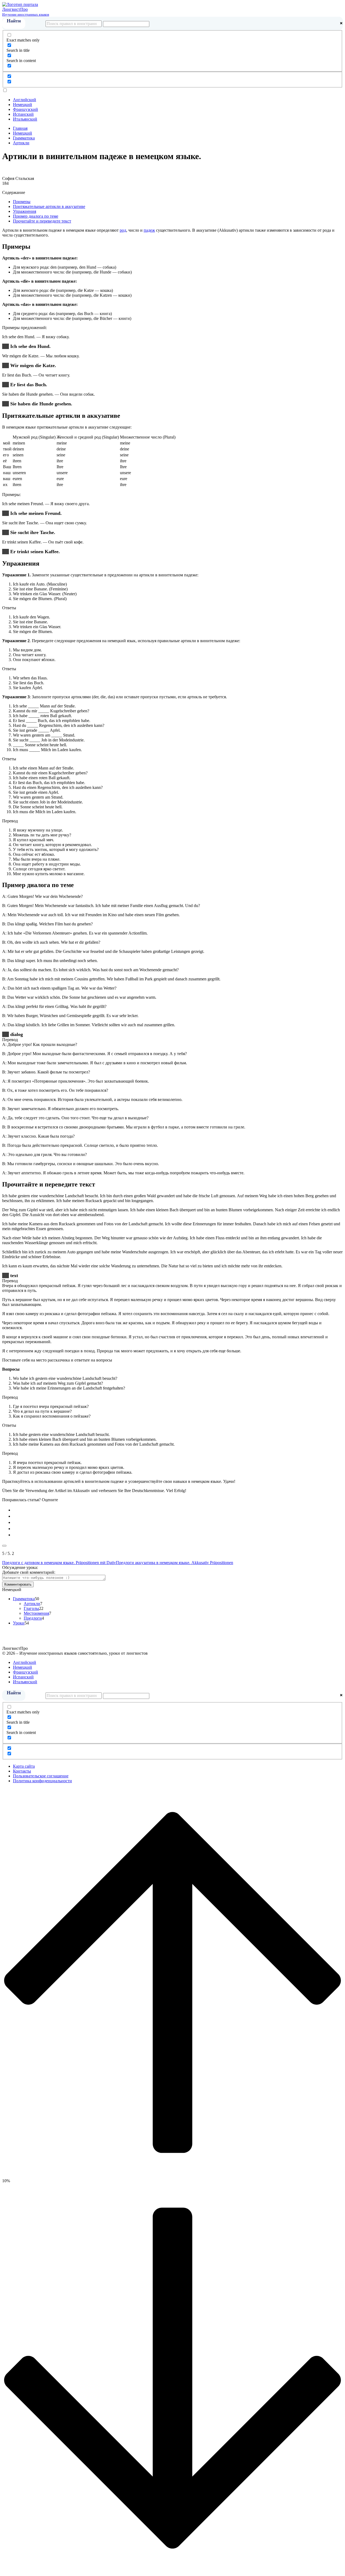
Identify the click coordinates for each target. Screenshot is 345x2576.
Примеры (22, 202)
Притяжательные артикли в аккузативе (49, 206)
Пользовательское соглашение (41, 1776)
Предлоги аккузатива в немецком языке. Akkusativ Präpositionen (175, 1563)
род (123, 230)
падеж (149, 230)
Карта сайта (24, 1766)
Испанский (23, 114)
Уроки (19, 1623)
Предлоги (33, 1618)
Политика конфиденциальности (42, 1781)
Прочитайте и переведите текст (42, 221)
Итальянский (25, 119)
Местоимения (36, 1613)
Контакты (22, 1771)
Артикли (32, 1604)
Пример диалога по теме (36, 216)
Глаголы (31, 1608)
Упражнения (25, 211)
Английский (25, 100)
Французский (25, 109)
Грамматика (24, 1599)
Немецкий (23, 105)
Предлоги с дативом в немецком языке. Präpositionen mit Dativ (59, 1563)
